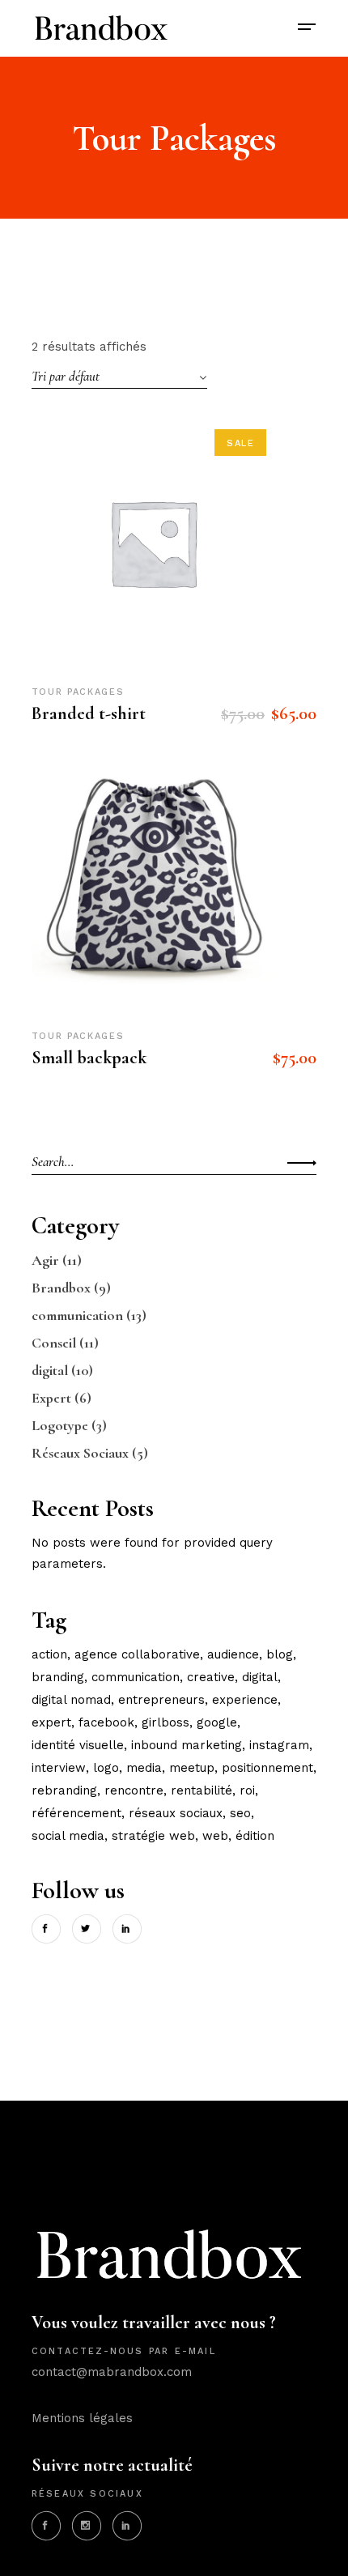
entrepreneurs (161, 1700)
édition (255, 1836)
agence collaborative (137, 1654)
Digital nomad (71, 1700)
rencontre (134, 1790)
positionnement (267, 1768)
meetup (192, 1768)
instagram (279, 1745)
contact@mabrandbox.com (112, 2372)
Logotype (60, 1425)
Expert (51, 1398)
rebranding (64, 1790)
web (215, 1836)
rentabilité (202, 1790)
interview (59, 1768)
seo (240, 1813)
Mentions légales (82, 2418)
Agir (45, 1260)
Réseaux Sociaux (80, 1453)
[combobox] (119, 377)
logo (106, 1768)
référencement (76, 1813)
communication (77, 1315)
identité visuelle (78, 1745)
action (49, 1654)
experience (245, 1700)
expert (51, 1722)
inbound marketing (187, 1745)
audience (233, 1654)
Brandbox (61, 1288)
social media (68, 1836)
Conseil (54, 1343)
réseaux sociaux (176, 1813)
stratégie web (153, 1836)
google (217, 1722)
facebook (106, 1722)
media (144, 1768)
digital (50, 1370)
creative (211, 1677)
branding (58, 1677)
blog (280, 1654)
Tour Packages (78, 692)
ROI (247, 1790)
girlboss (166, 1722)
